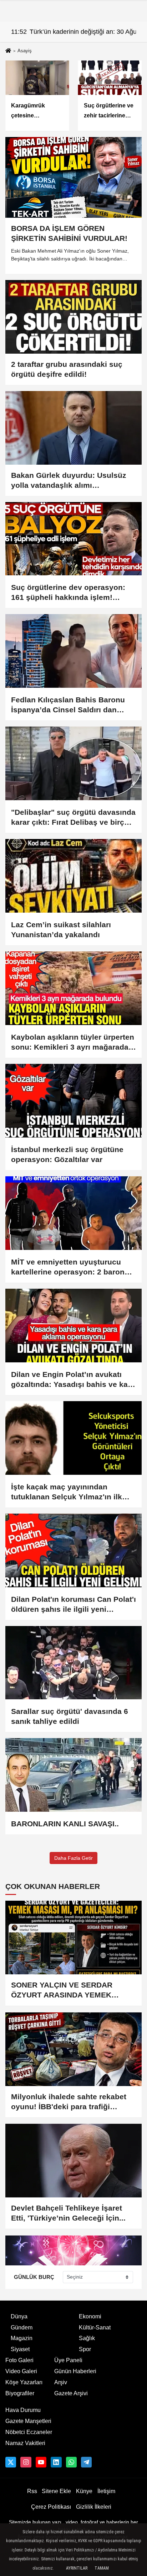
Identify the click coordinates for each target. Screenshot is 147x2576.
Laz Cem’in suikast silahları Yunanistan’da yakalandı (61, 930)
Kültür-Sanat (95, 2327)
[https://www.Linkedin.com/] (56, 2462)
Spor (85, 2349)
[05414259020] (71, 2462)
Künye (84, 2491)
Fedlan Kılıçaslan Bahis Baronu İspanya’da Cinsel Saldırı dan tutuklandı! (68, 705)
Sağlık (87, 2338)
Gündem (22, 2327)
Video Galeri (21, 2371)
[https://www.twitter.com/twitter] (11, 2462)
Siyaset (20, 2349)
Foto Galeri (19, 2360)
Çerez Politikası (51, 2507)
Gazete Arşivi (71, 2393)
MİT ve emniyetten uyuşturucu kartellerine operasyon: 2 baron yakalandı (68, 1267)
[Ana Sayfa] (8, 51)
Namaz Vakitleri (25, 2443)
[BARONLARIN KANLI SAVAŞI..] (73, 1775)
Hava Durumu (23, 2410)
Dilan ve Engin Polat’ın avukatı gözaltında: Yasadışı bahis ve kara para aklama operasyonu (73, 1380)
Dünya (19, 2316)
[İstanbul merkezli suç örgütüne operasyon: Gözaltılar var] (73, 1101)
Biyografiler (20, 2393)
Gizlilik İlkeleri (94, 2507)
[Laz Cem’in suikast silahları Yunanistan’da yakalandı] (73, 876)
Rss (32, 2491)
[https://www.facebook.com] (41, 2462)
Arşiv (61, 2382)
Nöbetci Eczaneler (29, 2432)
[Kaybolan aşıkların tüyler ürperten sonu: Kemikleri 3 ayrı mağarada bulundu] (73, 988)
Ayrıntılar (77, 2568)
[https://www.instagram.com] (26, 2462)
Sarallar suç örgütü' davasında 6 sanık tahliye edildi (70, 1716)
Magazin (22, 2338)
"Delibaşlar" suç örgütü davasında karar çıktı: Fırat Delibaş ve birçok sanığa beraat (73, 818)
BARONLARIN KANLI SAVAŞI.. (65, 1824)
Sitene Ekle (56, 2491)
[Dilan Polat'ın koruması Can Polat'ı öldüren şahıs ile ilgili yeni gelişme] (73, 1550)
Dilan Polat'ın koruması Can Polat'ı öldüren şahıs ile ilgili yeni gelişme (73, 1605)
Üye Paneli (68, 2360)
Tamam (102, 2568)
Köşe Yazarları (24, 2382)
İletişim (106, 2491)
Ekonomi (90, 2316)
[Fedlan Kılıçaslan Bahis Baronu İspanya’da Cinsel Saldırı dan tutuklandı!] (73, 651)
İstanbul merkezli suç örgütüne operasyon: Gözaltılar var (67, 1154)
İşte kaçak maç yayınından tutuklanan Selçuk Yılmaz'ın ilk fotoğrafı (67, 1492)
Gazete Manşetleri (28, 2421)
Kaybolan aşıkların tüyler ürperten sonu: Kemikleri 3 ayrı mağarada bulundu (73, 1042)
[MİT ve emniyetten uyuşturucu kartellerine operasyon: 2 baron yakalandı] (73, 1213)
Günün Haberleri (75, 2371)
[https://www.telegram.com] (86, 2462)
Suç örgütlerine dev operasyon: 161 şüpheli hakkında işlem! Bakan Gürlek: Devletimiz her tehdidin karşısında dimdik (68, 593)
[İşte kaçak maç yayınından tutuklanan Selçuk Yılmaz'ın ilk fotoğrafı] (73, 1438)
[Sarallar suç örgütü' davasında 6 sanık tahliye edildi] (73, 1663)
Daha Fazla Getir (73, 1858)
